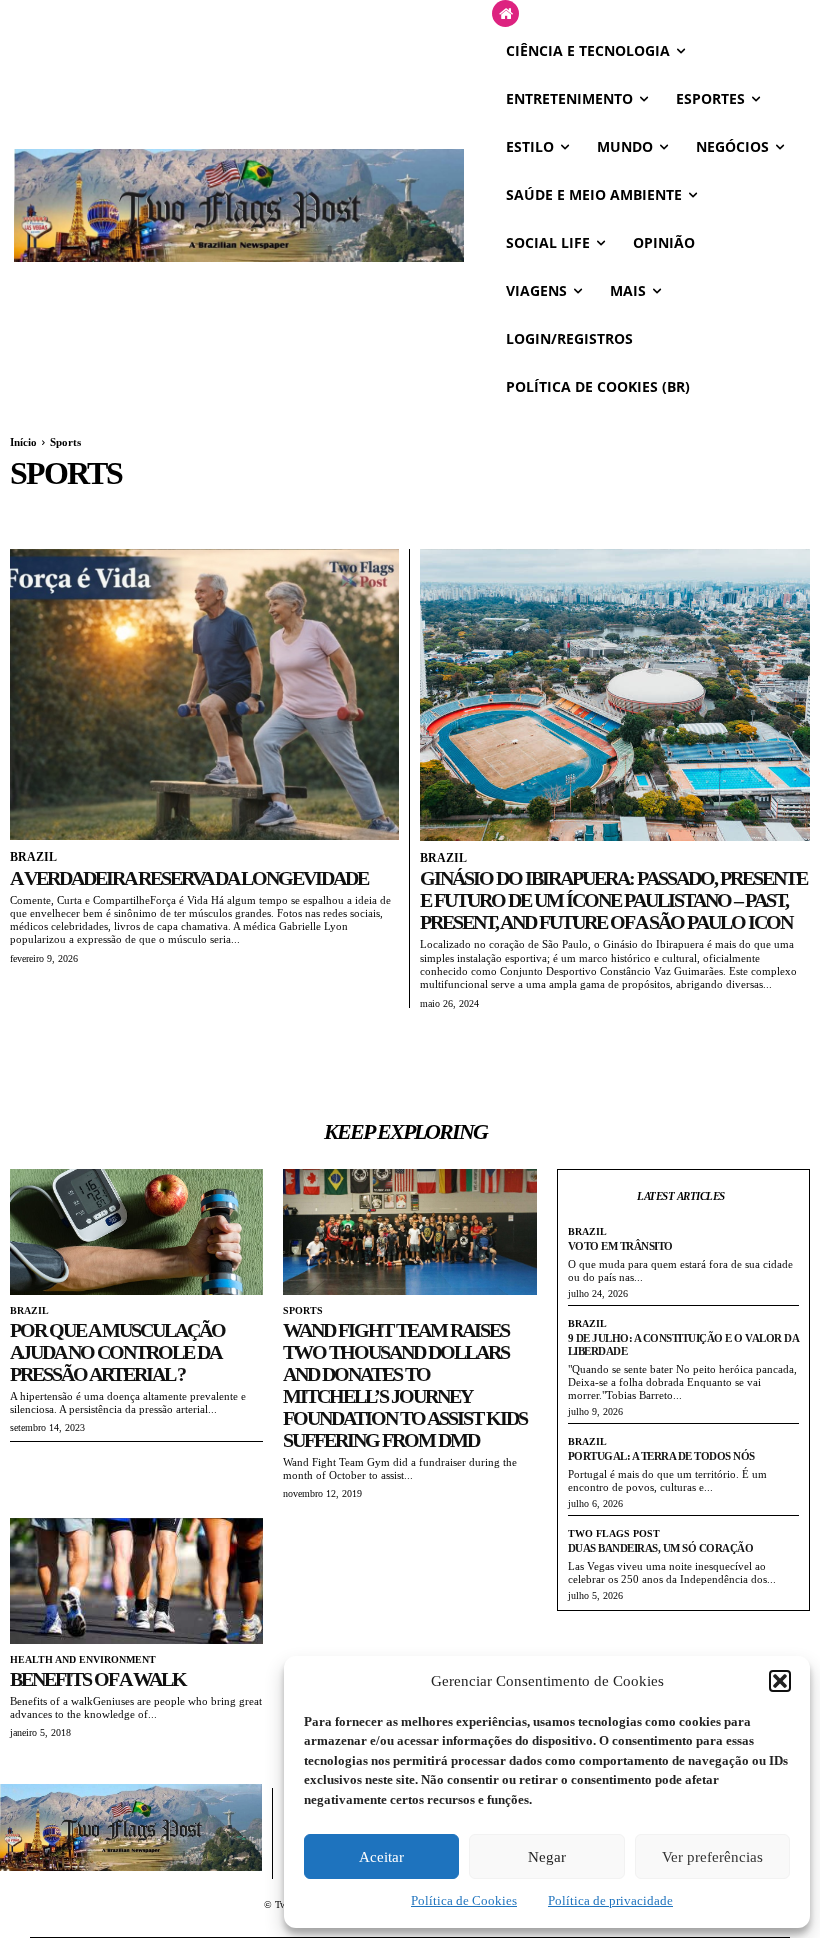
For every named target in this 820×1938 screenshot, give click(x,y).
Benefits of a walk (98, 1679)
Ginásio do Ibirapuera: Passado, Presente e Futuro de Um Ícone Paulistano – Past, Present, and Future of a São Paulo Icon (613, 900)
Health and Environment (83, 1659)
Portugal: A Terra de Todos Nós (661, 1456)
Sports (303, 1310)
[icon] (505, 14)
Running (39, 511)
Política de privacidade (610, 1900)
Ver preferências (712, 1857)
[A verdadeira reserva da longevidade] (204, 695)
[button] (780, 1681)
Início (23, 442)
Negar (547, 1857)
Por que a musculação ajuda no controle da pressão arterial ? (117, 1352)
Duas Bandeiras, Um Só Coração (661, 1548)
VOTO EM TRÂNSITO (620, 1246)
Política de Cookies (464, 1900)
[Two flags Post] (239, 205)
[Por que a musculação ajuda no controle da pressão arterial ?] (136, 1232)
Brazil (33, 857)
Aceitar (381, 1857)
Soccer (100, 511)
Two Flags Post (614, 1533)
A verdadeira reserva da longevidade (189, 878)
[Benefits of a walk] (136, 1581)
